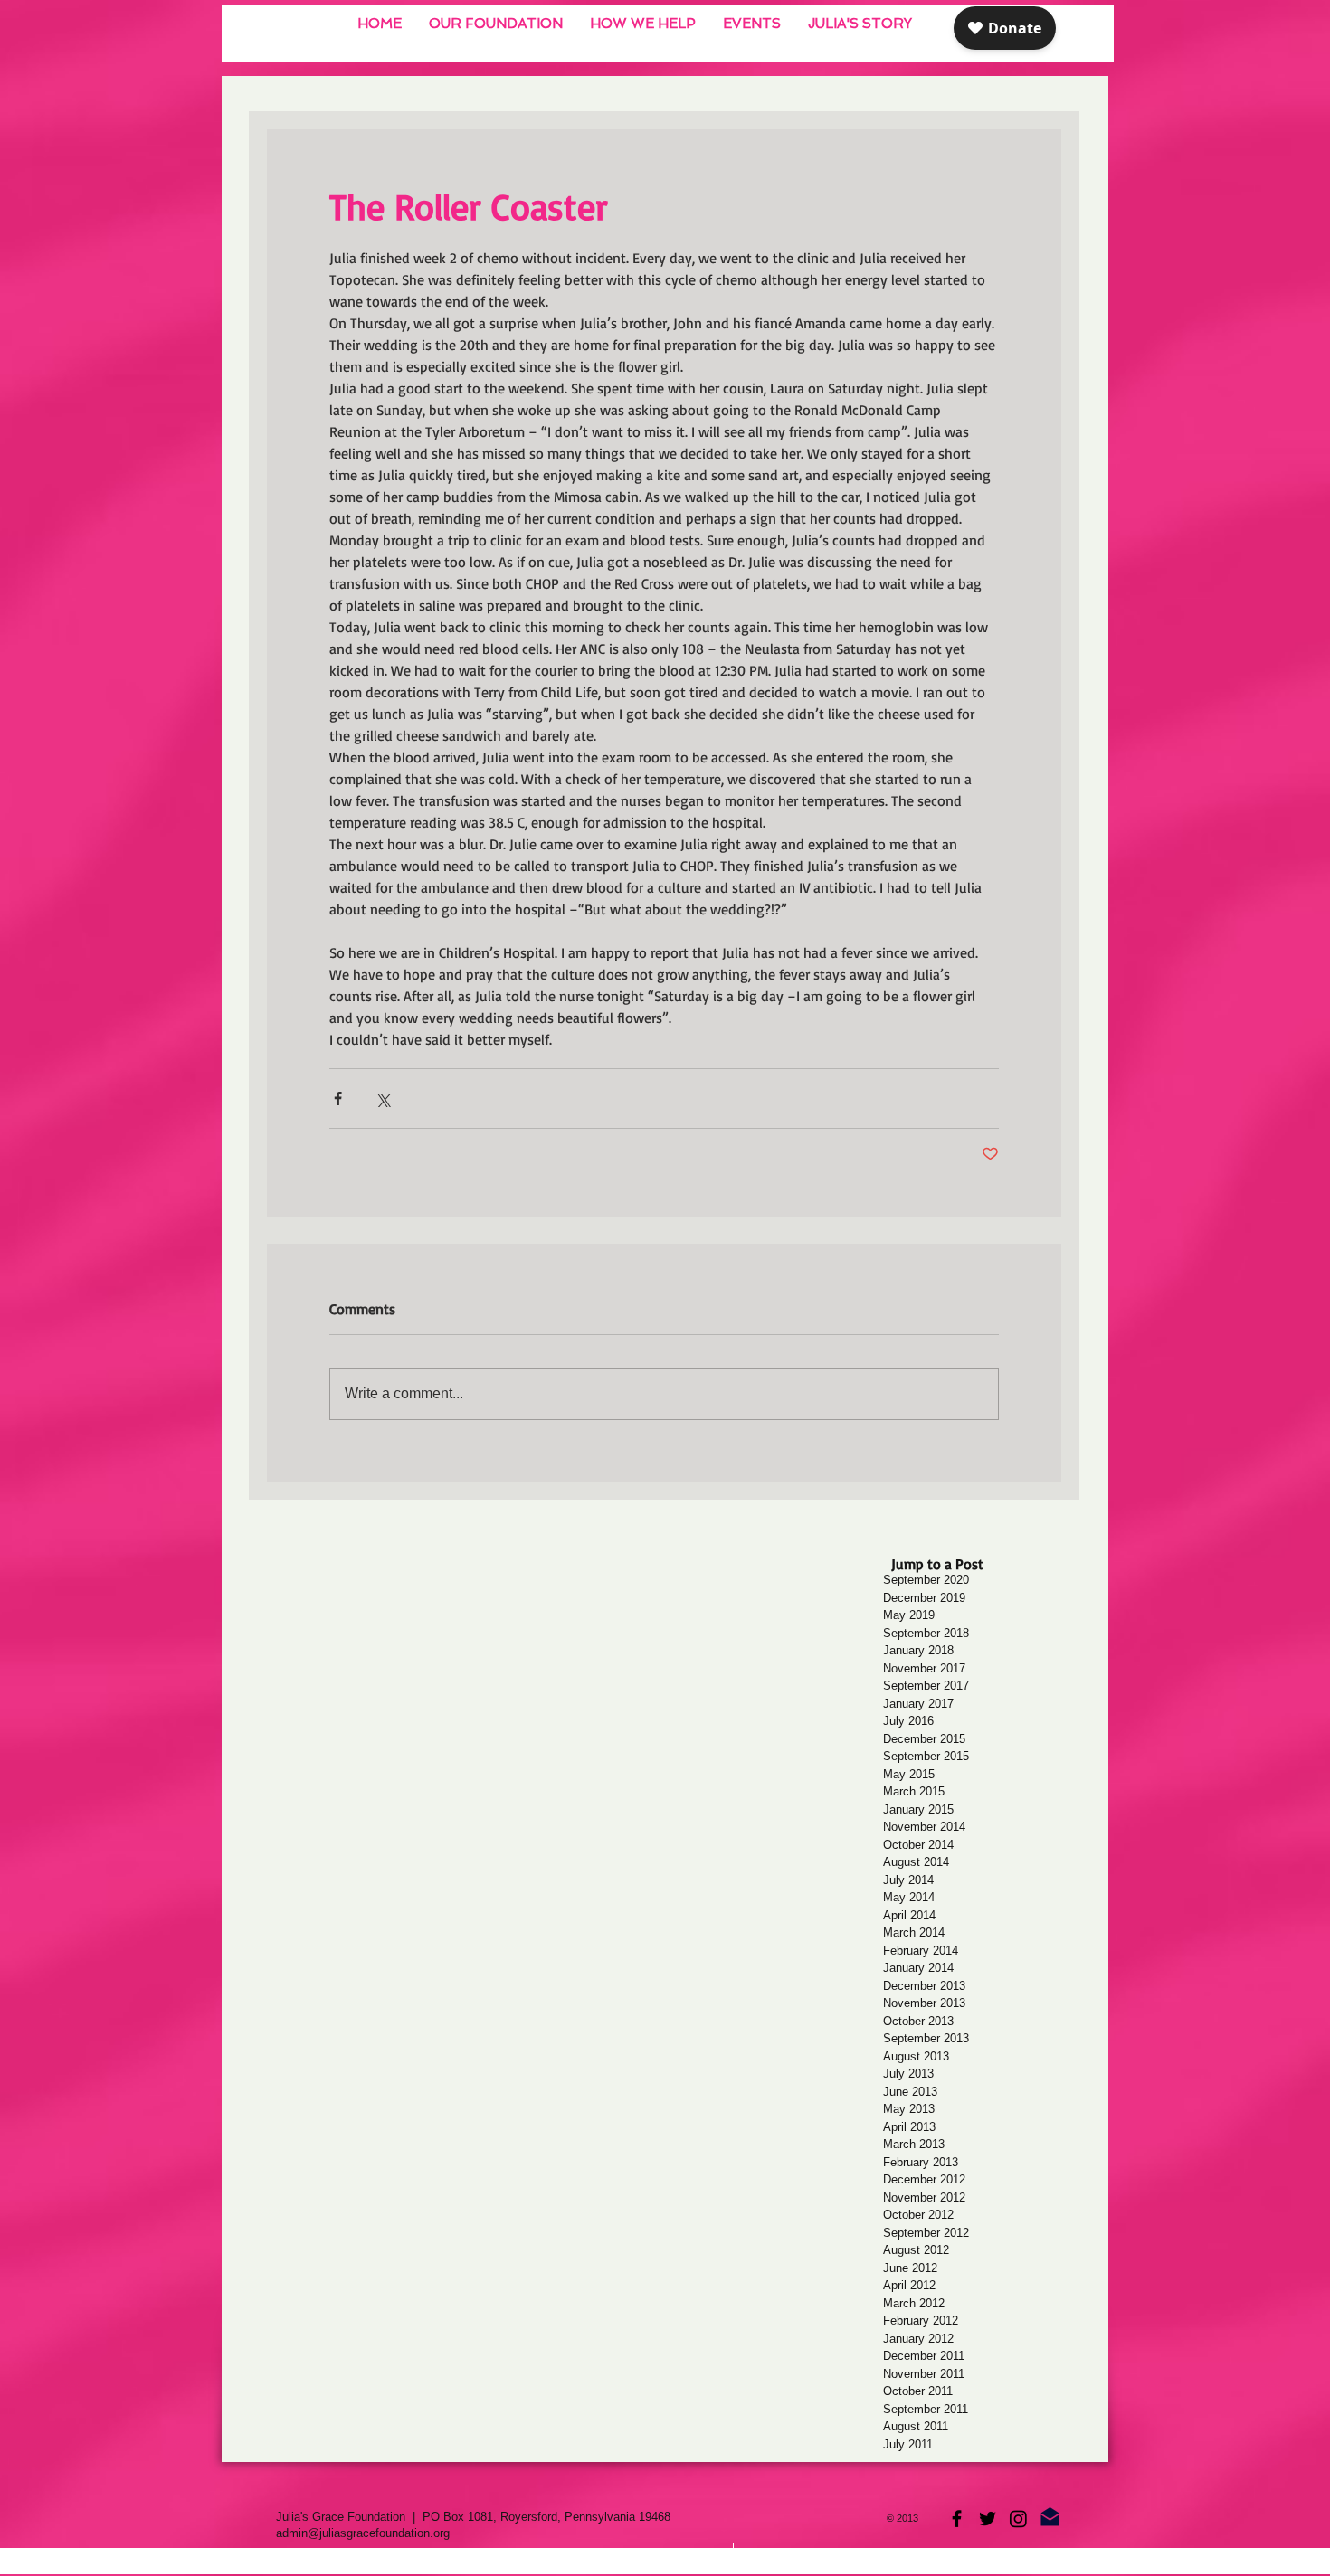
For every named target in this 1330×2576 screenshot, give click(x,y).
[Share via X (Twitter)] (382, 1099)
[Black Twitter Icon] (988, 2519)
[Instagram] (1018, 2519)
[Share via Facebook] (338, 1099)
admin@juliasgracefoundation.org (363, 2533)
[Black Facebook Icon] (957, 2519)
